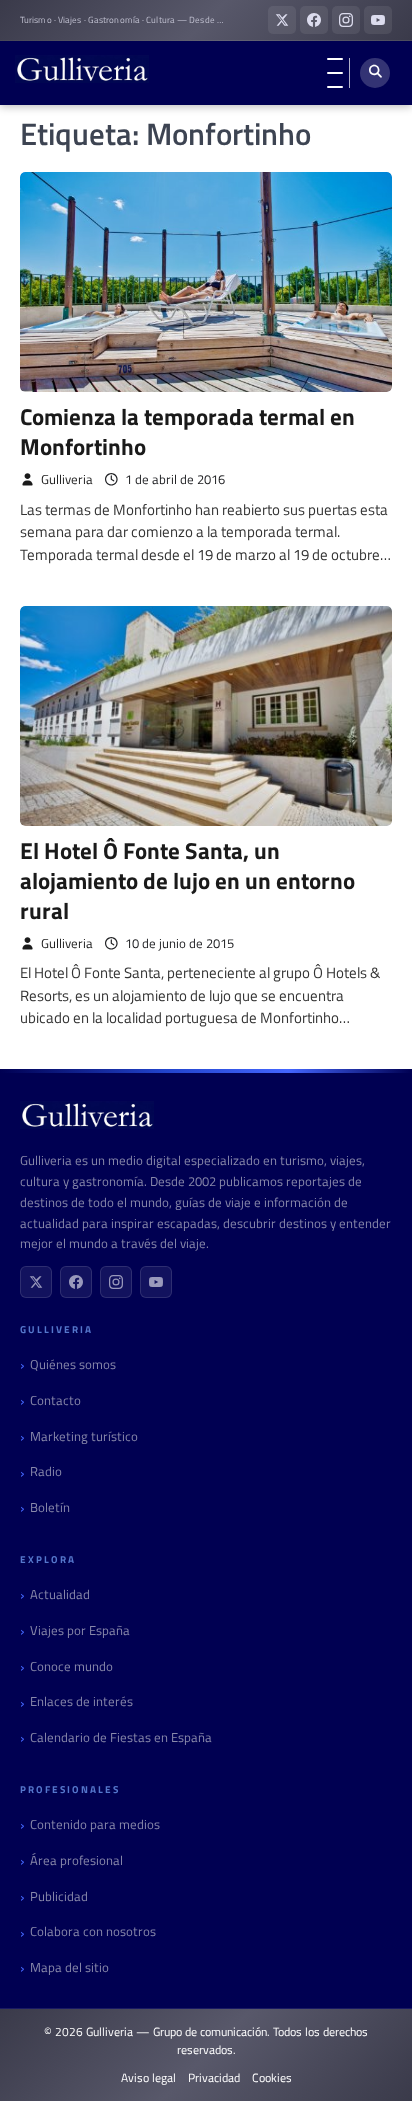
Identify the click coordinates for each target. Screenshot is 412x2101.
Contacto (55, 1400)
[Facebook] (76, 1282)
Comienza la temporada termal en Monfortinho (187, 431)
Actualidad (60, 1594)
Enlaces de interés (81, 1701)
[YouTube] (156, 1282)
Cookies (272, 2078)
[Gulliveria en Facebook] (314, 20)
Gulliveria (67, 479)
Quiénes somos (73, 1364)
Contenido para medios (95, 1824)
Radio (46, 1471)
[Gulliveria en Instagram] (346, 20)
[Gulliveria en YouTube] (378, 20)
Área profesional (76, 1860)
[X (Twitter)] (36, 1282)
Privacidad (214, 2078)
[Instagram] (116, 1282)
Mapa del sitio (69, 1967)
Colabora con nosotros (93, 1931)
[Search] (375, 73)
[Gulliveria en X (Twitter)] (282, 20)
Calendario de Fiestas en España (121, 1737)
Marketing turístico (84, 1436)
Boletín (50, 1507)
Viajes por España (80, 1630)
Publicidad (59, 1896)
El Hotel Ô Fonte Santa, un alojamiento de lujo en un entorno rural (187, 880)
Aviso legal (148, 2078)
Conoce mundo (71, 1666)
